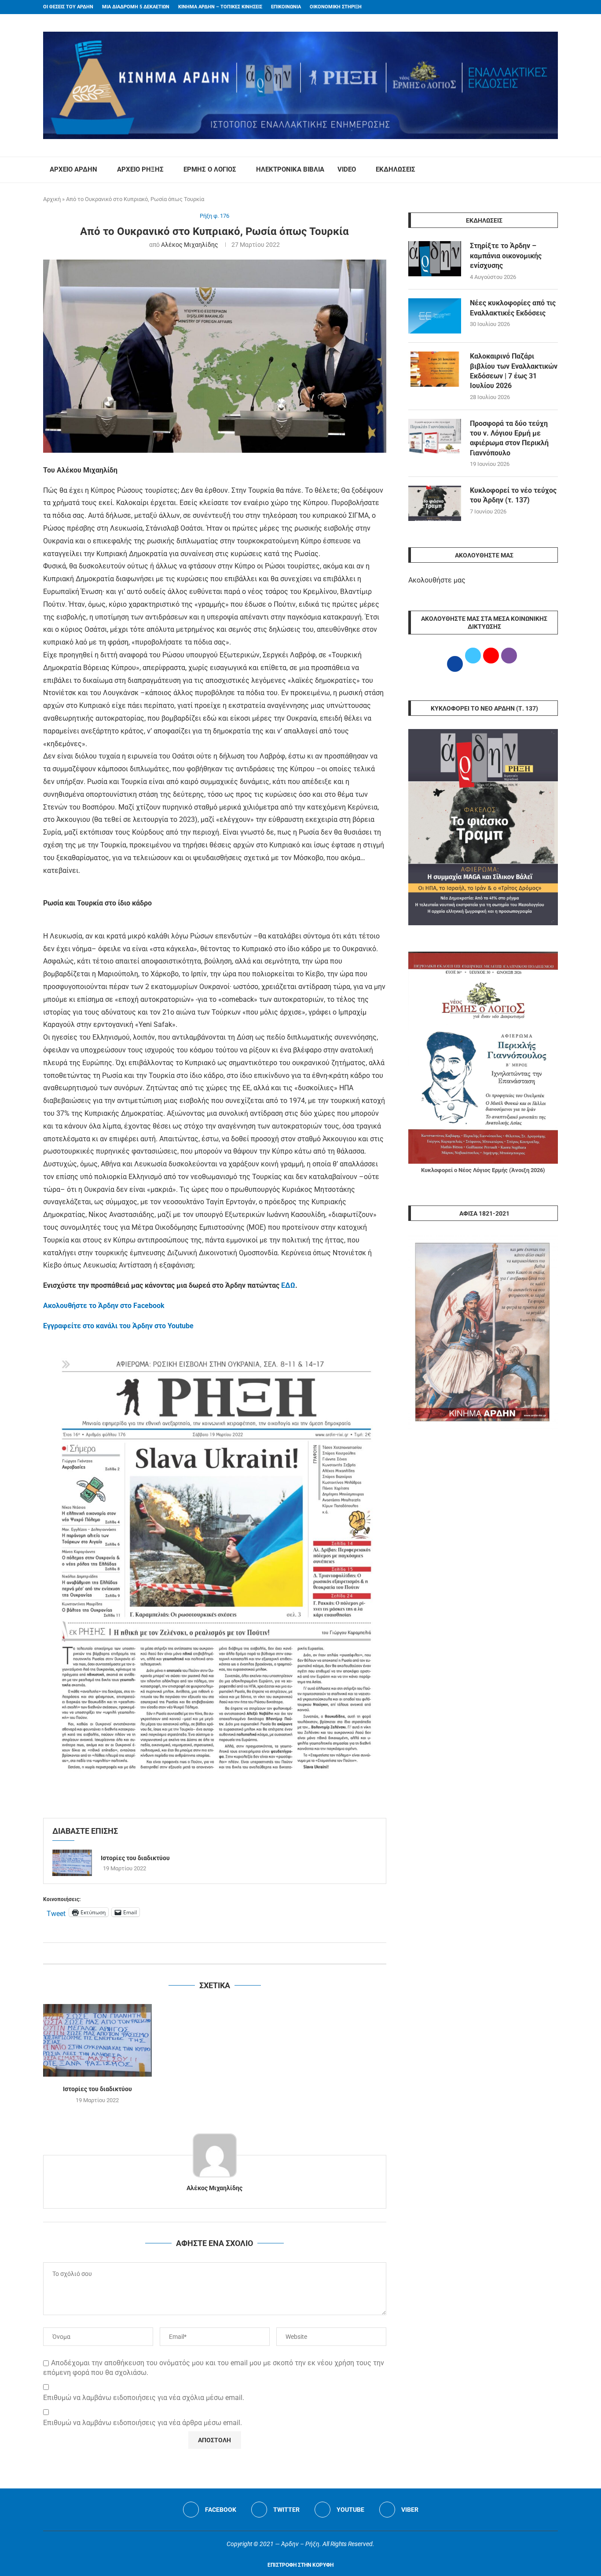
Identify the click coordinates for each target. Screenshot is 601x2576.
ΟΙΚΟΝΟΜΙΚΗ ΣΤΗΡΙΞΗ (336, 7)
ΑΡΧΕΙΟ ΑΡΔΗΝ (73, 169)
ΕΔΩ (288, 1285)
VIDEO (347, 169)
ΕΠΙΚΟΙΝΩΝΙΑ (286, 7)
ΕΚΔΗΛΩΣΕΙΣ (396, 169)
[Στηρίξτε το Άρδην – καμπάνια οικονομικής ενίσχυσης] (435, 259)
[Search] (553, 170)
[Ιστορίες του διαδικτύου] (72, 1863)
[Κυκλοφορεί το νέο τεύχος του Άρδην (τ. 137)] (435, 503)
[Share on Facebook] (206, 1953)
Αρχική (52, 199)
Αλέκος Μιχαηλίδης (190, 245)
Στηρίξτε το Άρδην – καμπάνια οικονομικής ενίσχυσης (506, 256)
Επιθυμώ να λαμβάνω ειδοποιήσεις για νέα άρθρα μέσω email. (143, 2423)
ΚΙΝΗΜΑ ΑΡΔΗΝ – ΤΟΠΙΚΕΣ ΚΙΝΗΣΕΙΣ (220, 7)
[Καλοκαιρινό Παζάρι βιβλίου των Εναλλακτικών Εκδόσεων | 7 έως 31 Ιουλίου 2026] (435, 369)
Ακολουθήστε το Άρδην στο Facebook (104, 1306)
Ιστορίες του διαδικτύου (135, 1858)
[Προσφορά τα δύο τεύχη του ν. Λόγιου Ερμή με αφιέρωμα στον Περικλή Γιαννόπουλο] (435, 436)
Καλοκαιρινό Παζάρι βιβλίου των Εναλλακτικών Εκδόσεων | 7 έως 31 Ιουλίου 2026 (514, 371)
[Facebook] (539, 7)
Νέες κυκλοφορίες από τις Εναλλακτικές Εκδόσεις (513, 308)
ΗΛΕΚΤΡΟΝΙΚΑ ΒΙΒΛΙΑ (290, 169)
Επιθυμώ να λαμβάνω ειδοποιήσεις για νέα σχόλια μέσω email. (144, 2398)
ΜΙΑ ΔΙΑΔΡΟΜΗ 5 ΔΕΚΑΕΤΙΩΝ (136, 7)
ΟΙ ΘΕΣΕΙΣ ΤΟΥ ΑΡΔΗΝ (68, 7)
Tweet (56, 1913)
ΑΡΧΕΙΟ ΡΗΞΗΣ (140, 169)
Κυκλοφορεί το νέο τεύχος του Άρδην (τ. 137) (513, 495)
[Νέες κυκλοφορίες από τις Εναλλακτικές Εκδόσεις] (435, 316)
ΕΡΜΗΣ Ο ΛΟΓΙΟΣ (210, 169)
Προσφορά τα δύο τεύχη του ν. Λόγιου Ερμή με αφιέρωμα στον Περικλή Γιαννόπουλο (509, 438)
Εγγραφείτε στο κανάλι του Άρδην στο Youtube (118, 1326)
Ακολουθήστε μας (437, 580)
